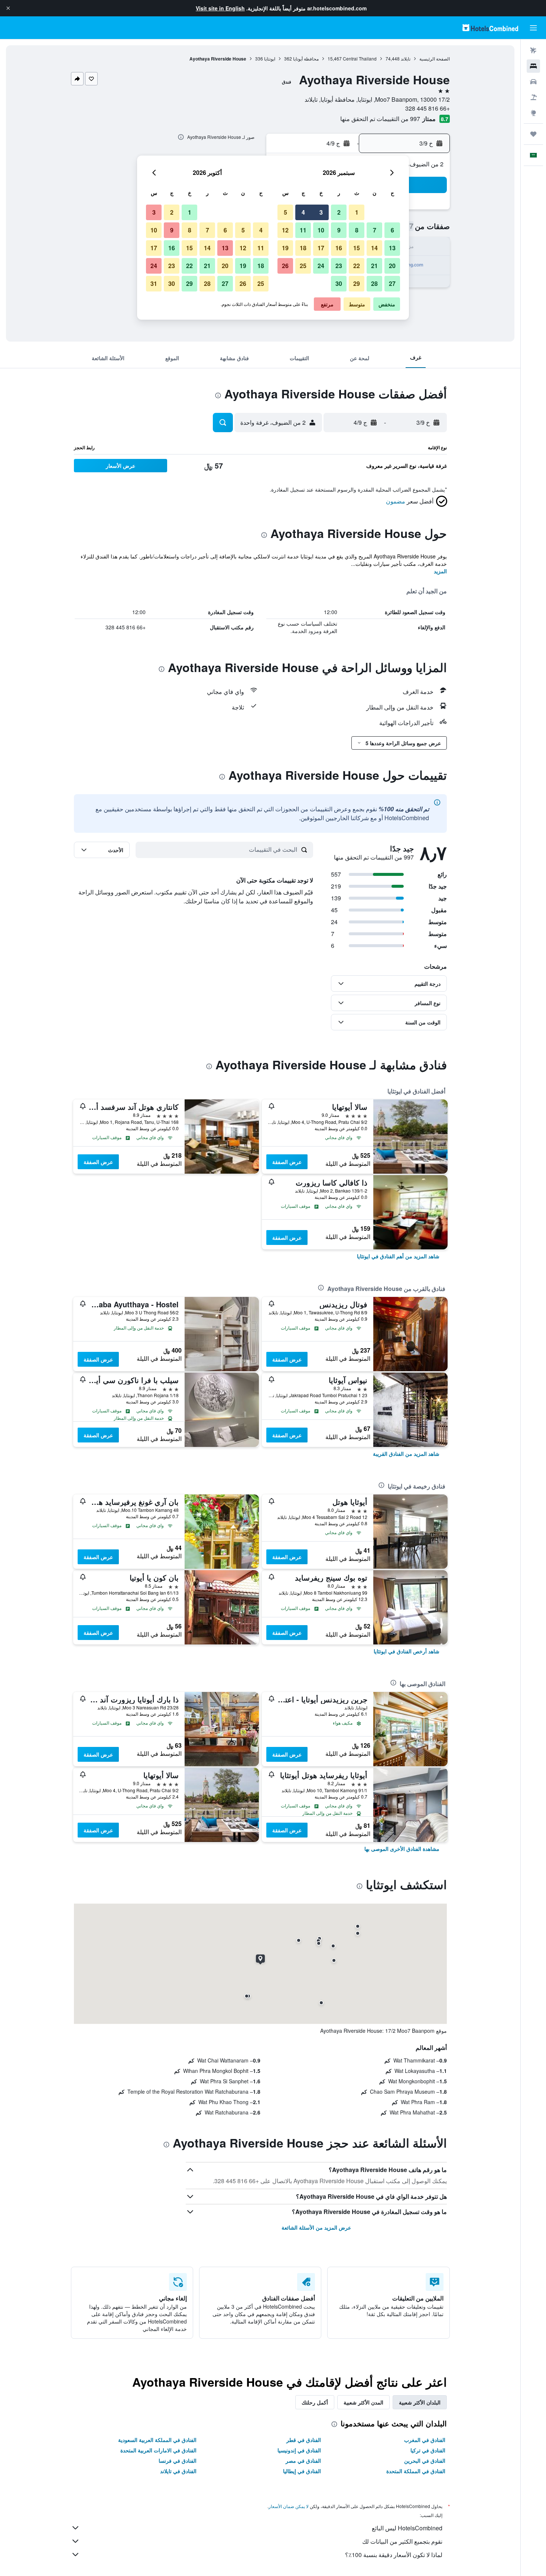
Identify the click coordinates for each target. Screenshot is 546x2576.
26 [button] (285, 266)
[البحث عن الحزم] (533, 97)
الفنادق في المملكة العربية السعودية (157, 2440)
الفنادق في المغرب (425, 2440)
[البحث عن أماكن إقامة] (533, 66)
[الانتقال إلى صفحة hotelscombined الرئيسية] (490, 28)
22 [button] (357, 266)
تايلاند (406, 58)
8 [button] (357, 230)
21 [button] (374, 266)
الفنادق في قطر (304, 2440)
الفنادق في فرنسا (178, 2461)
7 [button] (375, 230)
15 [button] (357, 248)
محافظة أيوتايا (306, 58)
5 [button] (285, 212)
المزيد (440, 571)
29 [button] (357, 283)
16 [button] (339, 248)
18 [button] (303, 248)
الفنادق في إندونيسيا (299, 2450)
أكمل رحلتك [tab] (315, 2402)
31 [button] (154, 283)
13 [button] (392, 248)
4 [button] (303, 212)
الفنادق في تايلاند (178, 2471)
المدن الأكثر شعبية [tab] (363, 2402)
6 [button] (392, 230)
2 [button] (339, 212)
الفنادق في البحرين (425, 2461)
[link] (398, 1256)
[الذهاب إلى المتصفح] (533, 113)
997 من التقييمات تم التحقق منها (380, 119)
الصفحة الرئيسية (435, 58)
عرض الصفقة (287, 1162)
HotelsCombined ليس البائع (407, 2528)
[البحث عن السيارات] (533, 82)
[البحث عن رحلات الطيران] (533, 50)
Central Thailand (360, 58)
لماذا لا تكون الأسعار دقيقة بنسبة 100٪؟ (394, 2555)
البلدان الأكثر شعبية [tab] (420, 2402)
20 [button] (392, 266)
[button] (8, 8)
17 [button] (321, 248)
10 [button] (321, 230)
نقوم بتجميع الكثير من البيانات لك (402, 2541)
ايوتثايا (270, 58)
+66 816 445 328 (428, 108)
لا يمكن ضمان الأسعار (289, 2506)
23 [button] (339, 266)
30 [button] (339, 283)
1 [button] (357, 212)
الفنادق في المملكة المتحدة (416, 2471)
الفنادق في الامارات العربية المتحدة (158, 2450)
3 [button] (321, 212)
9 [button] (339, 230)
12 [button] (285, 230)
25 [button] (303, 266)
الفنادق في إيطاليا (302, 2471)
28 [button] (374, 283)
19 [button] (285, 248)
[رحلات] (533, 134)
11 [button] (303, 230)
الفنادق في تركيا (428, 2450)
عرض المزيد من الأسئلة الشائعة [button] (316, 2227)
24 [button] (321, 266)
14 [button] (374, 248)
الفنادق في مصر (303, 2461)
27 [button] (392, 283)
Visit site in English (220, 8)
